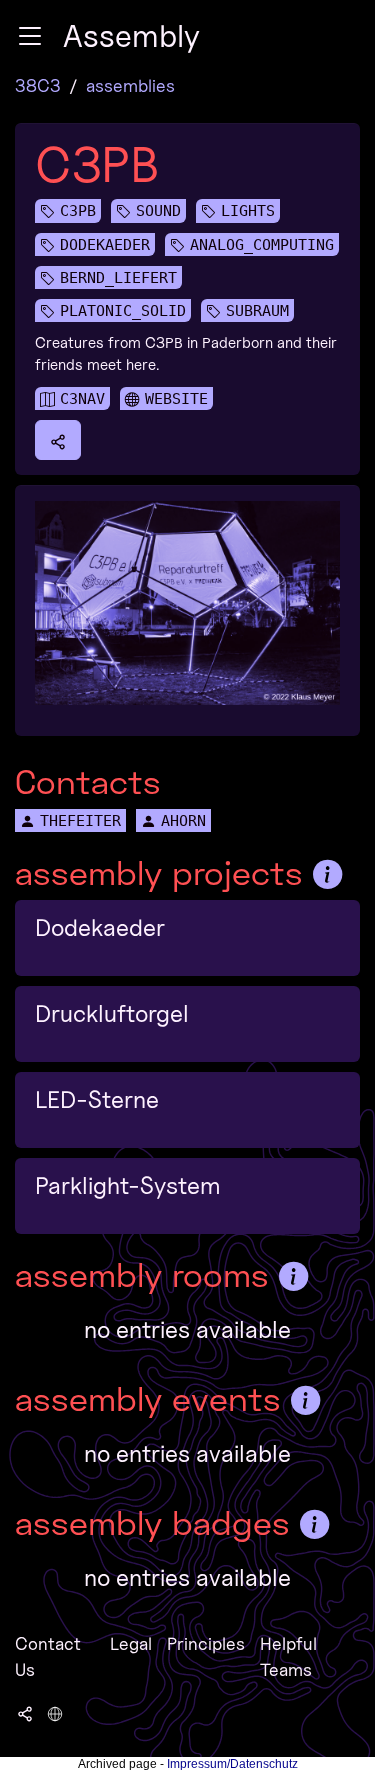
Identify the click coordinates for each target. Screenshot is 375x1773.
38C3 (38, 85)
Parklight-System (128, 1185)
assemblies (130, 85)
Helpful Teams (288, 1656)
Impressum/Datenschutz (232, 1764)
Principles (206, 1643)
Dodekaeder (100, 927)
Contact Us (48, 1656)
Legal (131, 1643)
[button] (30, 36)
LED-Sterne (97, 1099)
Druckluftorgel (112, 1013)
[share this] (58, 440)
